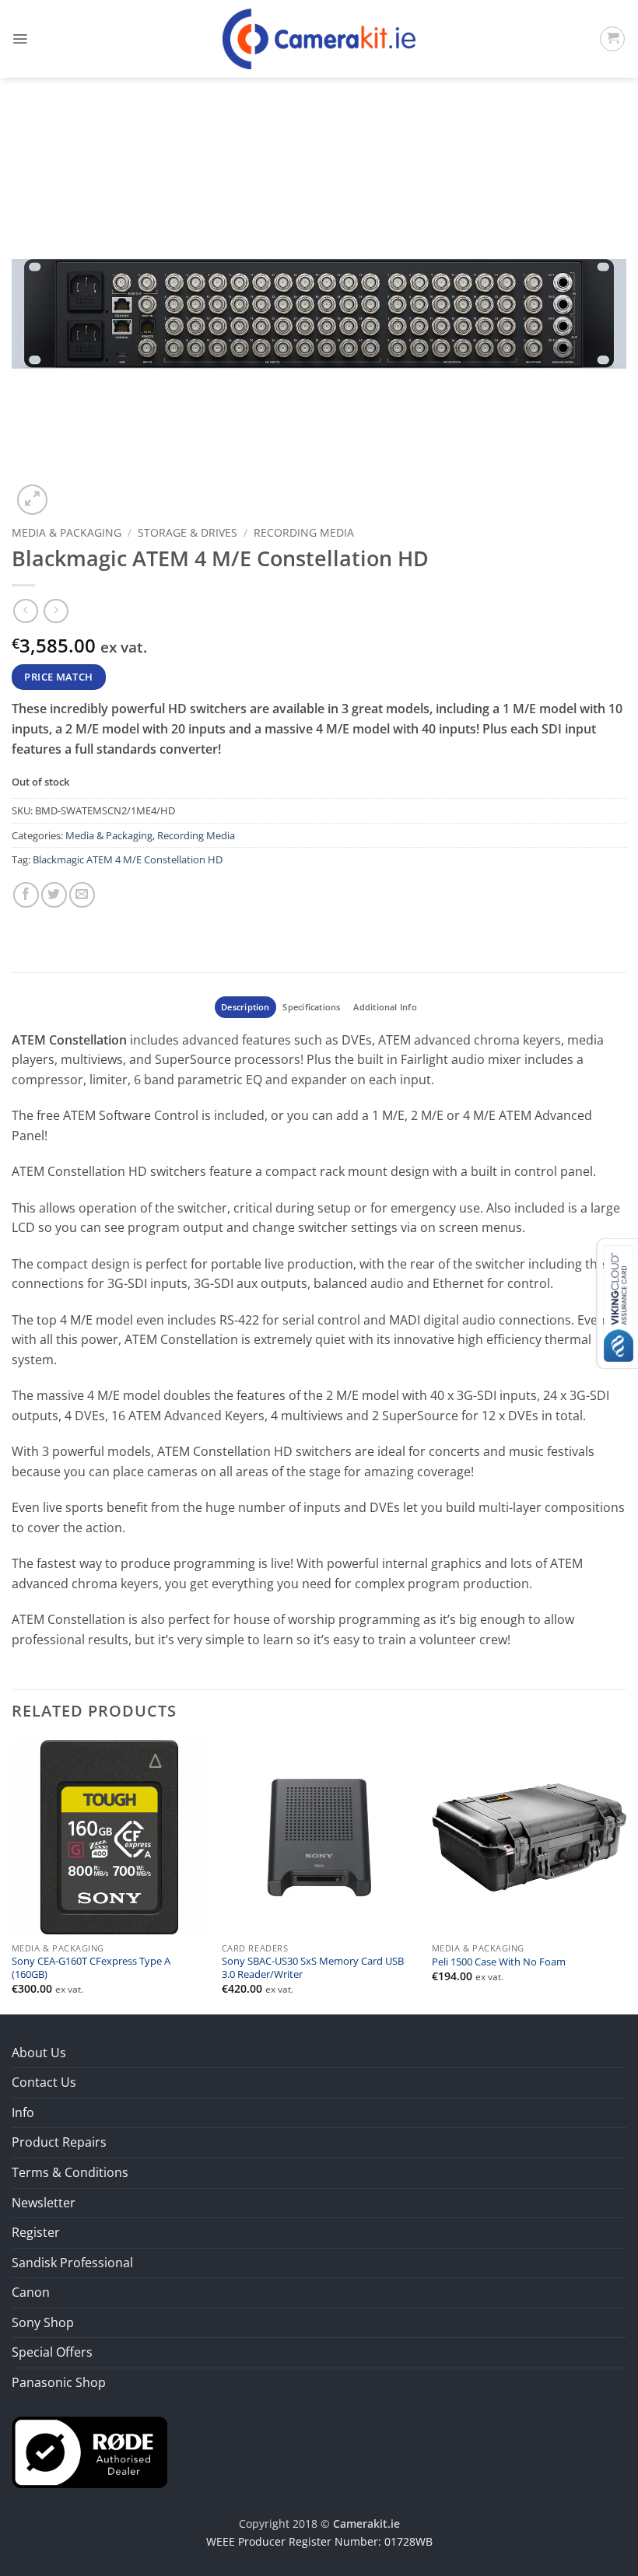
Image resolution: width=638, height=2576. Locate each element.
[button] (20, 39)
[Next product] (25, 611)
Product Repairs (59, 2142)
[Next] (626, 1875)
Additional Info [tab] (385, 1007)
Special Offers (52, 2352)
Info (23, 2112)
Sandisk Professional (72, 2263)
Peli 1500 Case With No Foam (499, 1962)
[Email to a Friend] (82, 895)
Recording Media (304, 532)
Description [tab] (245, 1007)
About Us (39, 2053)
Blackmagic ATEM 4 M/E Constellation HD (128, 859)
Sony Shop (43, 2322)
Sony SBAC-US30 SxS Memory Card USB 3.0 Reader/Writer (313, 1968)
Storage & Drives (188, 532)
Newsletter (44, 2203)
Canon (31, 2292)
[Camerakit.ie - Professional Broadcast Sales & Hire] (319, 39)
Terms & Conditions (70, 2172)
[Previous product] (56, 611)
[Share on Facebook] (26, 895)
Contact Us (44, 2082)
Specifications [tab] (311, 1007)
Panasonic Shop (59, 2382)
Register (36, 2232)
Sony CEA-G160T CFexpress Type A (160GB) (91, 1968)
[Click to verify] (89, 2451)
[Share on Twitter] (54, 895)
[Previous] (12, 1875)
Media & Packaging (67, 532)
